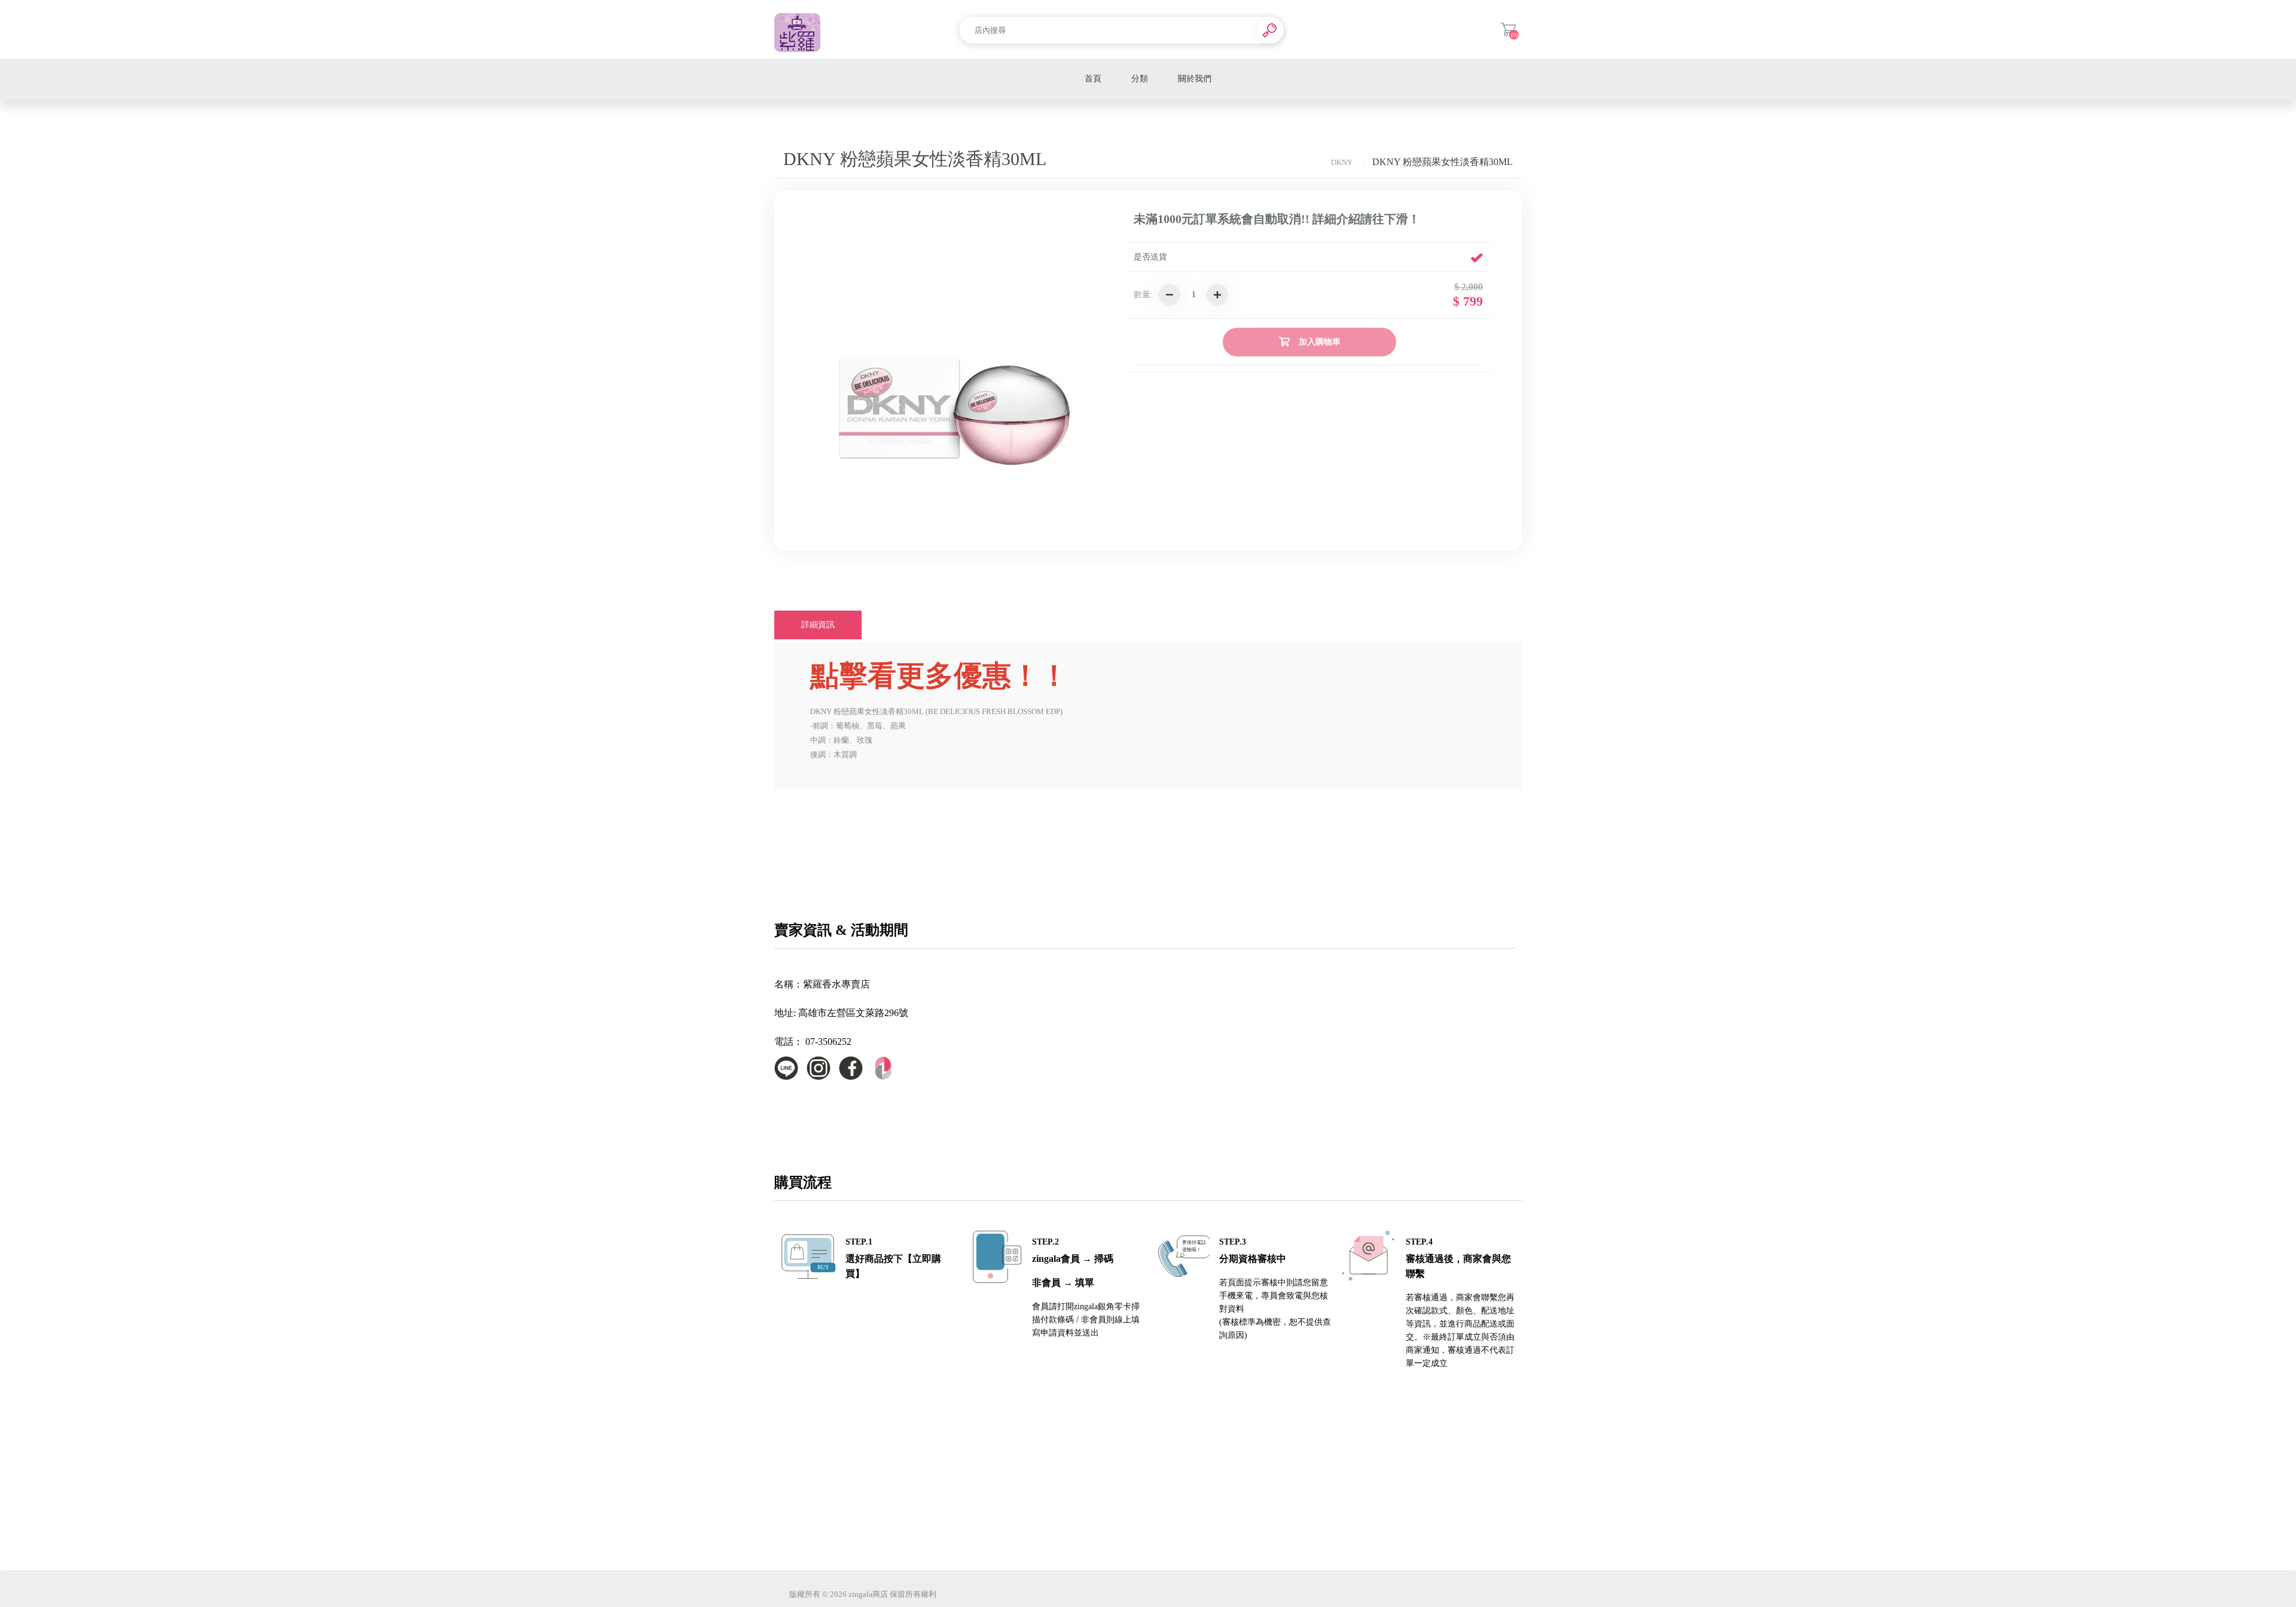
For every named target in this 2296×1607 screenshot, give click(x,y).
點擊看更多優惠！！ (939, 676)
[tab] (818, 625)
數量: (1143, 295)
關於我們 (1195, 79)
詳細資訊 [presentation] (818, 625)
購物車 (1508, 29)
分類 (1140, 79)
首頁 (1093, 79)
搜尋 (1270, 30)
